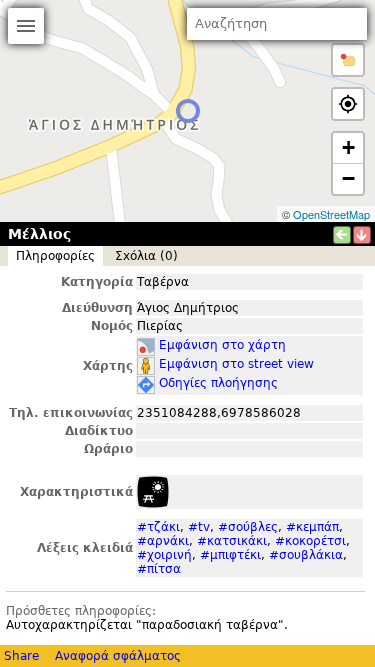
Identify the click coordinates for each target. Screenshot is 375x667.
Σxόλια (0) (146, 256)
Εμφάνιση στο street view (236, 364)
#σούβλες (248, 527)
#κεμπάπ (312, 527)
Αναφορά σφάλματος (118, 656)
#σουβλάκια (306, 555)
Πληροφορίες (55, 256)
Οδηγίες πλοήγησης (218, 383)
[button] (348, 60)
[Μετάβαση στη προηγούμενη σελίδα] (342, 235)
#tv (199, 527)
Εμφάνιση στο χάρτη (222, 345)
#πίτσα (159, 569)
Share (21, 656)
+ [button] (348, 147)
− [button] (348, 178)
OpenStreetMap (331, 214)
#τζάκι (158, 527)
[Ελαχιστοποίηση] (362, 235)
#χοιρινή (164, 555)
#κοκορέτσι (310, 541)
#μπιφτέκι (230, 555)
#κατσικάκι (232, 541)
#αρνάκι (163, 541)
